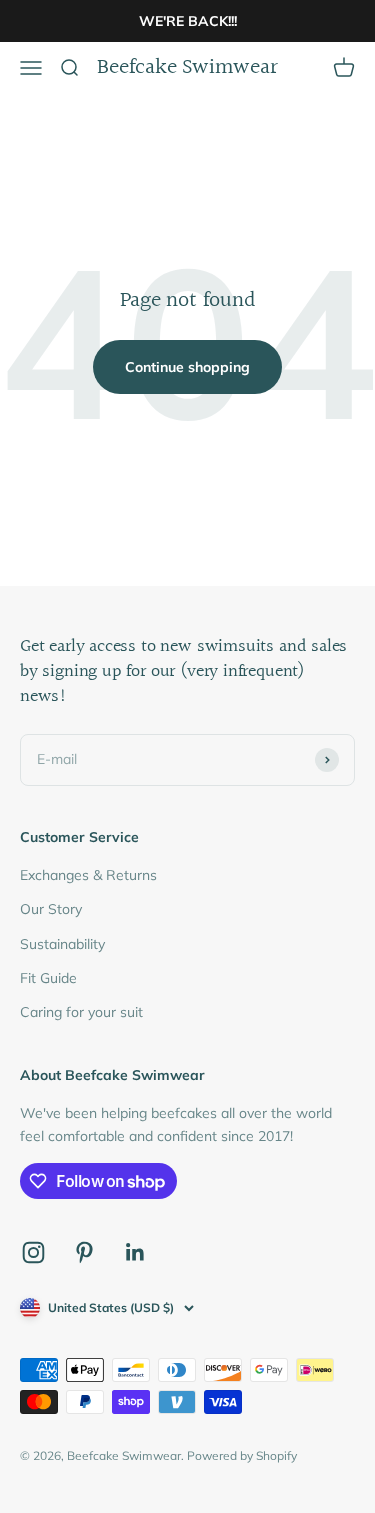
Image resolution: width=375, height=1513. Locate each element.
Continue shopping (187, 367)
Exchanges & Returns (88, 875)
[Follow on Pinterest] (84, 1252)
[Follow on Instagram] (33, 1252)
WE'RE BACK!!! (188, 21)
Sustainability (62, 944)
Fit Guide (48, 978)
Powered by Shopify (242, 1455)
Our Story (51, 909)
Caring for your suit (81, 1012)
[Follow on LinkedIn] (135, 1252)
